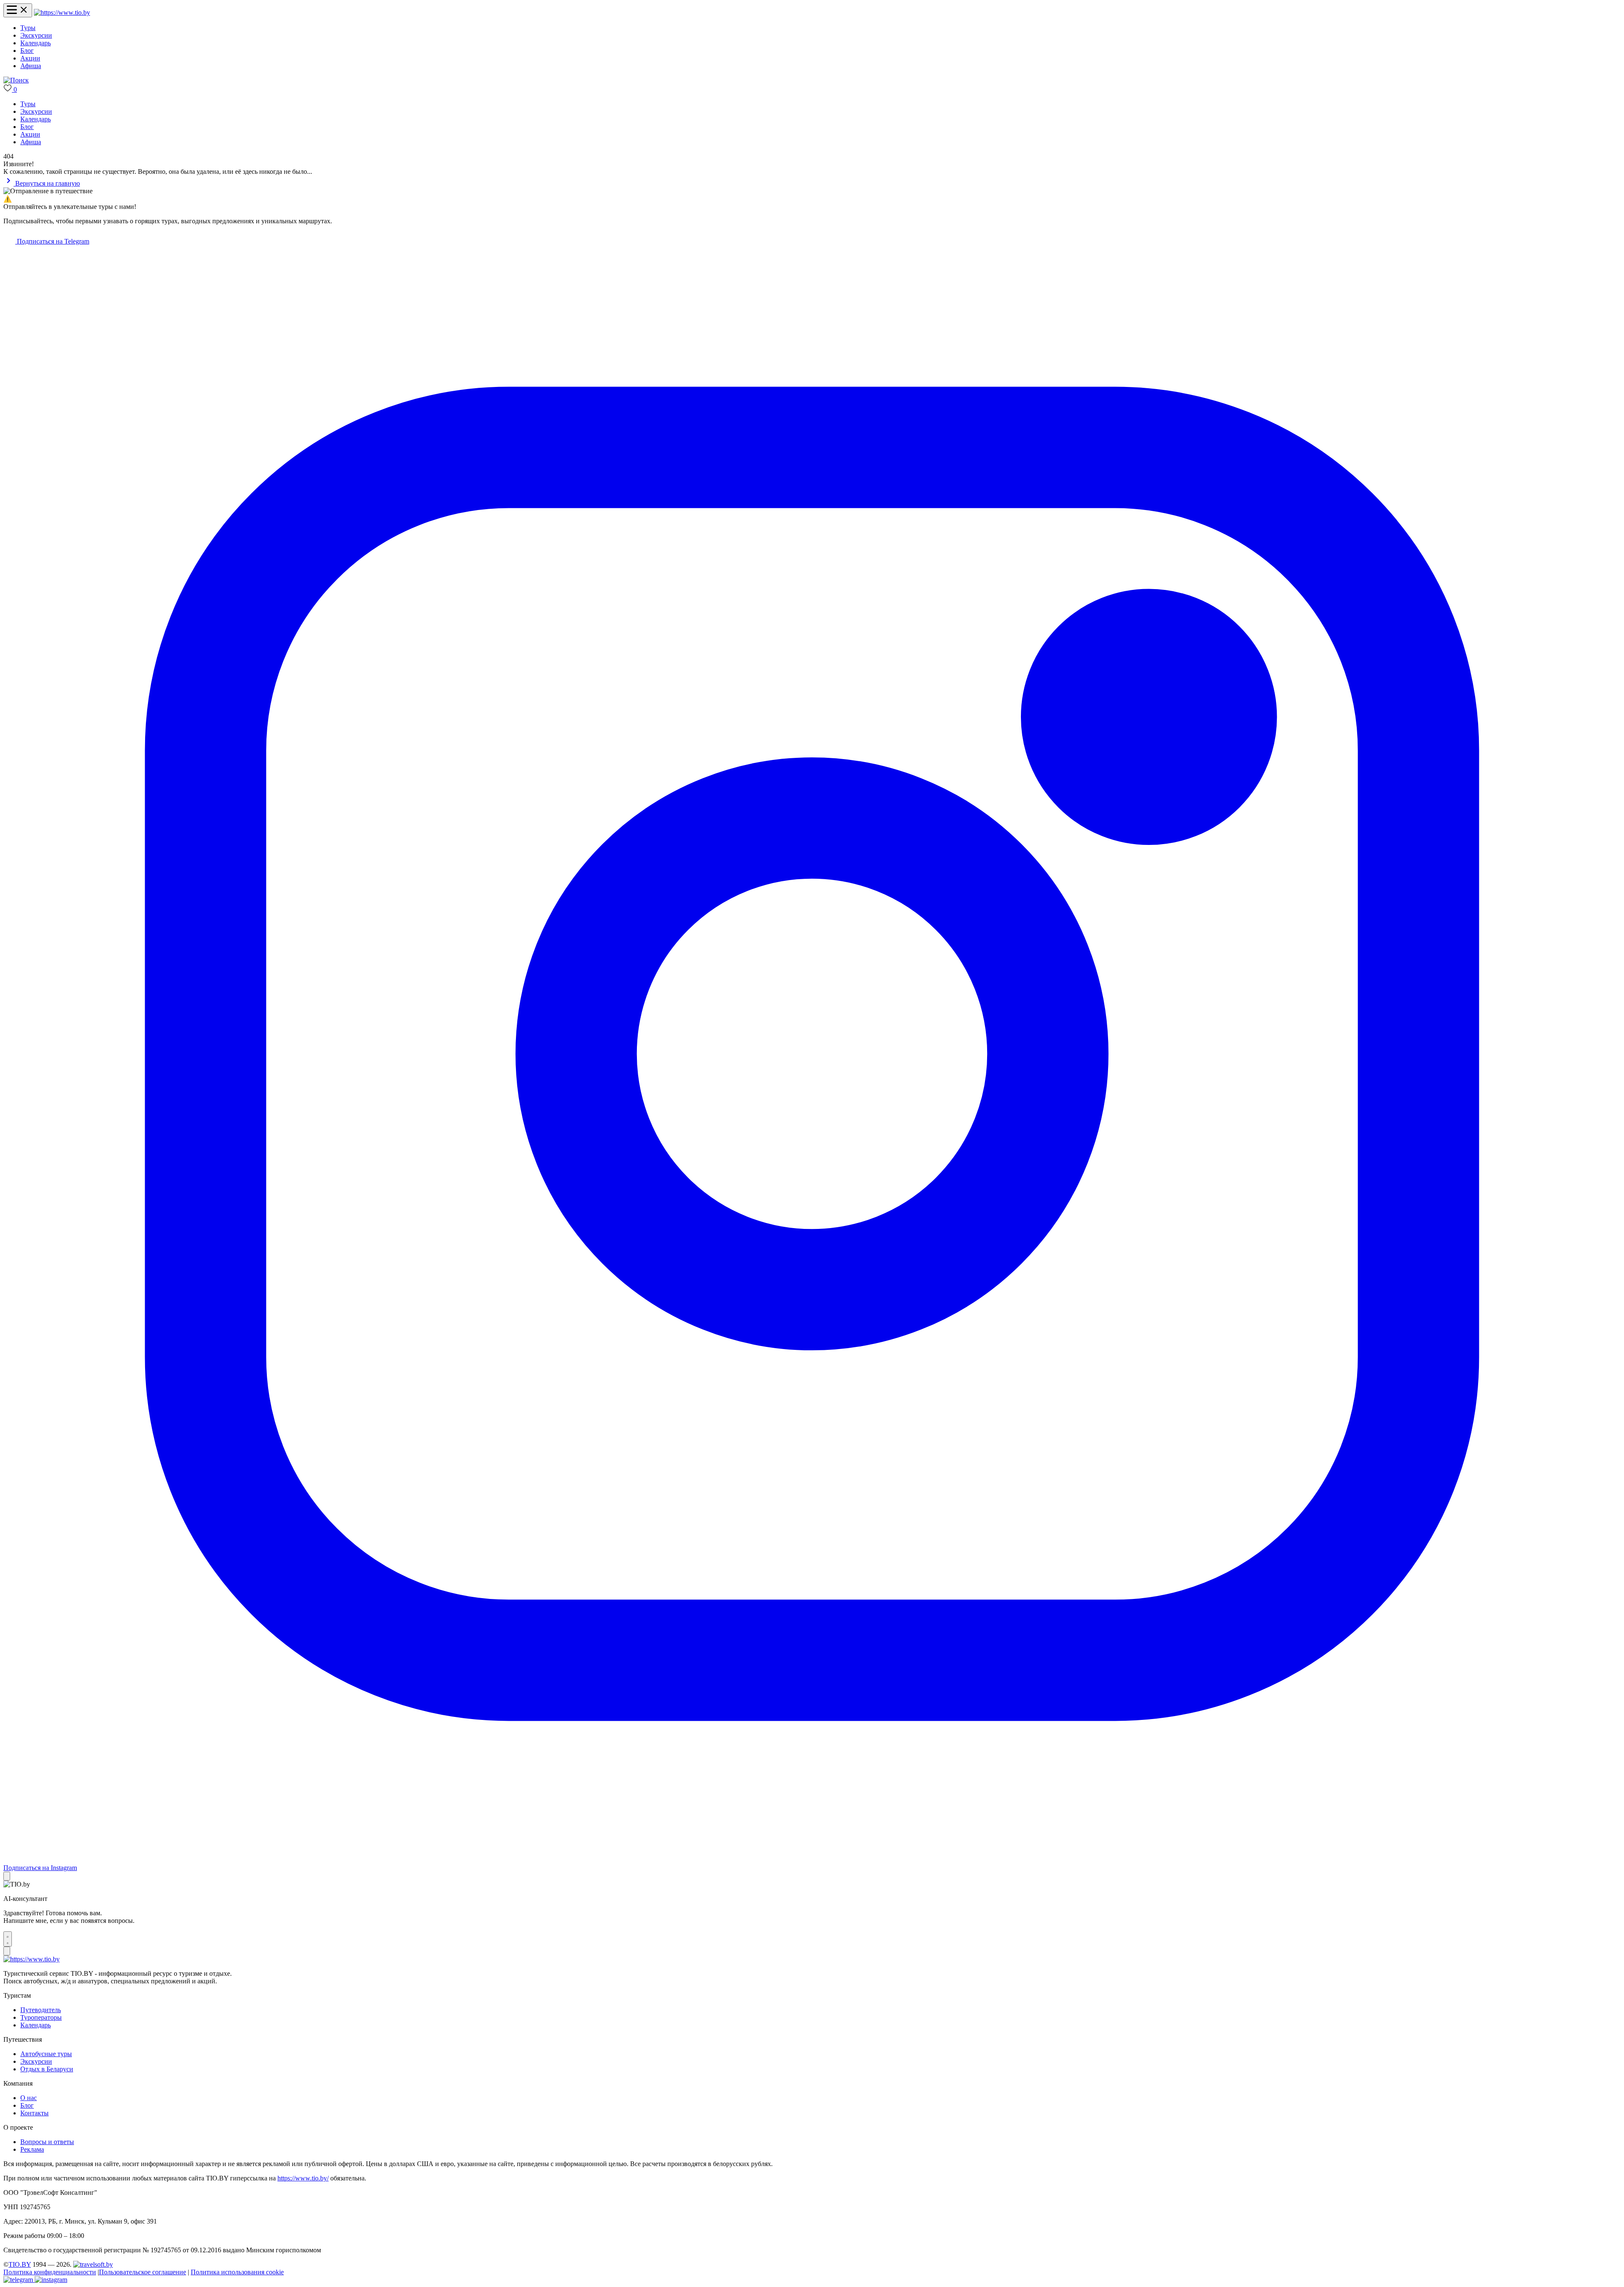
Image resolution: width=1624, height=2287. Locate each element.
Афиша (31, 66)
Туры (28, 28)
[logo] (62, 12)
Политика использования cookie (237, 2272)
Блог (27, 51)
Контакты (34, 2113)
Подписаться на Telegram (52, 241)
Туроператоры (41, 2017)
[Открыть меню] (18, 10)
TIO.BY (20, 2264)
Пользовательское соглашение (143, 2272)
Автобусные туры (46, 2054)
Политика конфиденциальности (50, 2272)
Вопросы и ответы (47, 2142)
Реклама (32, 2149)
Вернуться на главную (47, 183)
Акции (30, 58)
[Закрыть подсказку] (7, 1876)
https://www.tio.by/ (303, 2178)
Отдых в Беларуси (47, 2069)
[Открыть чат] (8, 1939)
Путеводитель (41, 2010)
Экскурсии (36, 35)
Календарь (36, 43)
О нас (29, 2098)
